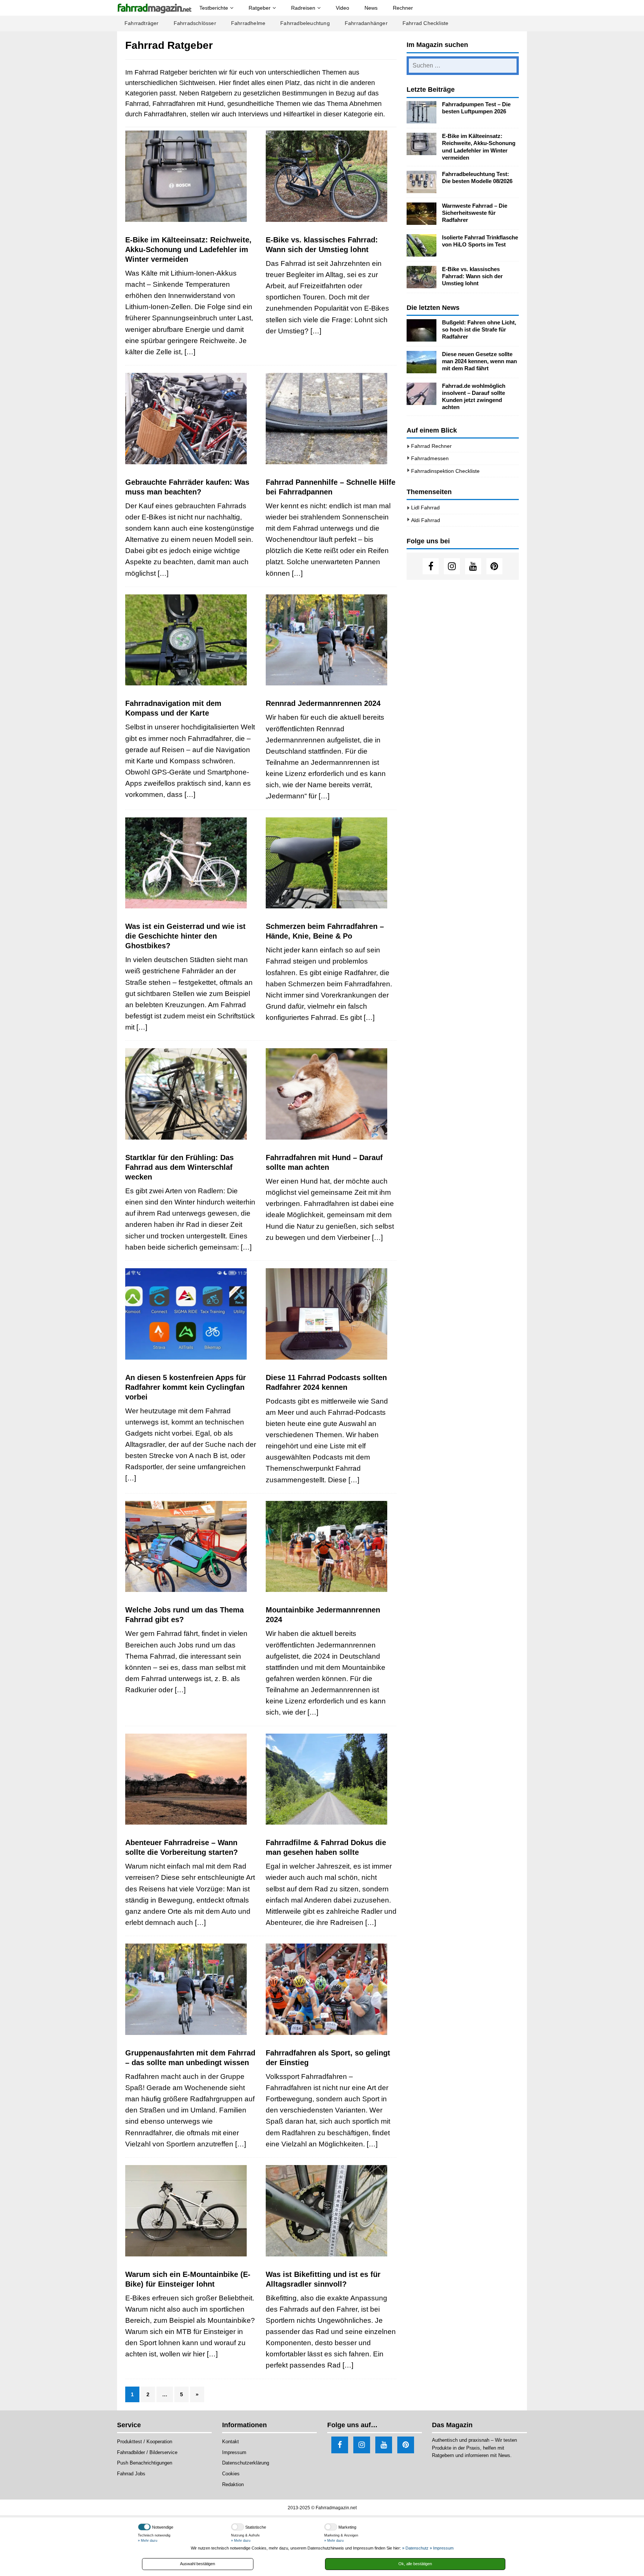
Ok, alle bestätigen (415, 2564)
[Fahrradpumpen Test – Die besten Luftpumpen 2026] (422, 112)
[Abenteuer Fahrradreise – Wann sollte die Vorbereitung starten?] (191, 1779)
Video (342, 8)
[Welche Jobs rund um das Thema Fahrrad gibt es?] (191, 1547)
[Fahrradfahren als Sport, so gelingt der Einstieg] (331, 1989)
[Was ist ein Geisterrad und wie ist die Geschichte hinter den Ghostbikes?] (191, 863)
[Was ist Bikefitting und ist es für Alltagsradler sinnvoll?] (331, 2211)
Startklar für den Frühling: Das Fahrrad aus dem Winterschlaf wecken (179, 1167)
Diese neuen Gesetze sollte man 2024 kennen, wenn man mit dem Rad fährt (479, 361)
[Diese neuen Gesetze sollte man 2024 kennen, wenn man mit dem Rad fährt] (422, 362)
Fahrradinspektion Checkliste (445, 471)
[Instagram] (452, 566)
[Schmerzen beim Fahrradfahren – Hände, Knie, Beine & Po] (331, 863)
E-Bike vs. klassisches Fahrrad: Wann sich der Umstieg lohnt (472, 276)
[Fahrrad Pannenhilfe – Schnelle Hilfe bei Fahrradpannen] (331, 419)
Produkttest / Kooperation (145, 2442)
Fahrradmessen (430, 458)
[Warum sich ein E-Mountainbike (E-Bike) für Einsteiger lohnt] (191, 2211)
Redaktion (233, 2484)
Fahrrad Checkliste (426, 23)
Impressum (234, 2452)
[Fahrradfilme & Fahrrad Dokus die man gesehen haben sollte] (331, 1779)
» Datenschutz (415, 2548)
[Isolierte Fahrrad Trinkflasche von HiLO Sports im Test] (422, 245)
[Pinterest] (494, 566)
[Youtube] (473, 566)
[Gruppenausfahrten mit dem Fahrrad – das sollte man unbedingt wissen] (191, 1989)
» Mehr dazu (148, 2541)
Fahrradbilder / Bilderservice (147, 2452)
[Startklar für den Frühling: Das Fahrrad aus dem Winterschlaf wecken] (191, 1094)
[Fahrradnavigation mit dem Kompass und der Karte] (191, 640)
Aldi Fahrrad (426, 520)
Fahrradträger (142, 23)
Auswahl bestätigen (198, 2564)
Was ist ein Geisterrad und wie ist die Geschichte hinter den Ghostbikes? (185, 936)
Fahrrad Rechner (431, 446)
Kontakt (231, 2442)
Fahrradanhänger (366, 23)
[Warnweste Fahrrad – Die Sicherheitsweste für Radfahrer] (422, 214)
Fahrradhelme (248, 23)
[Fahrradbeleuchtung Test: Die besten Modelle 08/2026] (422, 182)
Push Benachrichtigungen (145, 2463)
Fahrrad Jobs (131, 2474)
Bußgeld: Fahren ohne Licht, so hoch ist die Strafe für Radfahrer (479, 330)
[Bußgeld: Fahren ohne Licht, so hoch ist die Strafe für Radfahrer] (422, 330)
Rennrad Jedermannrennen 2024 (323, 703)
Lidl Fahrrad (425, 508)
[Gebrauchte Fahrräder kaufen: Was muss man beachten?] (191, 419)
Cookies (231, 2474)
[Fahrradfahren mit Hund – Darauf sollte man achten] (331, 1094)
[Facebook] (431, 566)
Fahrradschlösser (195, 23)
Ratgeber (260, 8)
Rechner (403, 8)
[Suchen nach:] (463, 66)
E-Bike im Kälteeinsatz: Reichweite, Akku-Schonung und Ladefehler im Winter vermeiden (188, 249)
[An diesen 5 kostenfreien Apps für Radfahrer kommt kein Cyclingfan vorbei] (191, 1314)
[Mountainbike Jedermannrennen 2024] (331, 1547)
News (371, 8)
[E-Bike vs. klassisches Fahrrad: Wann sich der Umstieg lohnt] (331, 176)
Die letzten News (433, 308)
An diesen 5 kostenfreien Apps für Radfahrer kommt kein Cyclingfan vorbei (186, 1387)
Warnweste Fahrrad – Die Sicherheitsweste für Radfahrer (475, 213)
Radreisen (303, 8)
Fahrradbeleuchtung (305, 23)
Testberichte (214, 8)
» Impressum (442, 2548)
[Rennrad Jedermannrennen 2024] (331, 640)
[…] (190, 352)
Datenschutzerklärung (246, 2463)
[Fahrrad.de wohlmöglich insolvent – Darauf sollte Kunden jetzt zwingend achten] (422, 394)
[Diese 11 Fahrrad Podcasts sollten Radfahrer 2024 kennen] (331, 1314)
